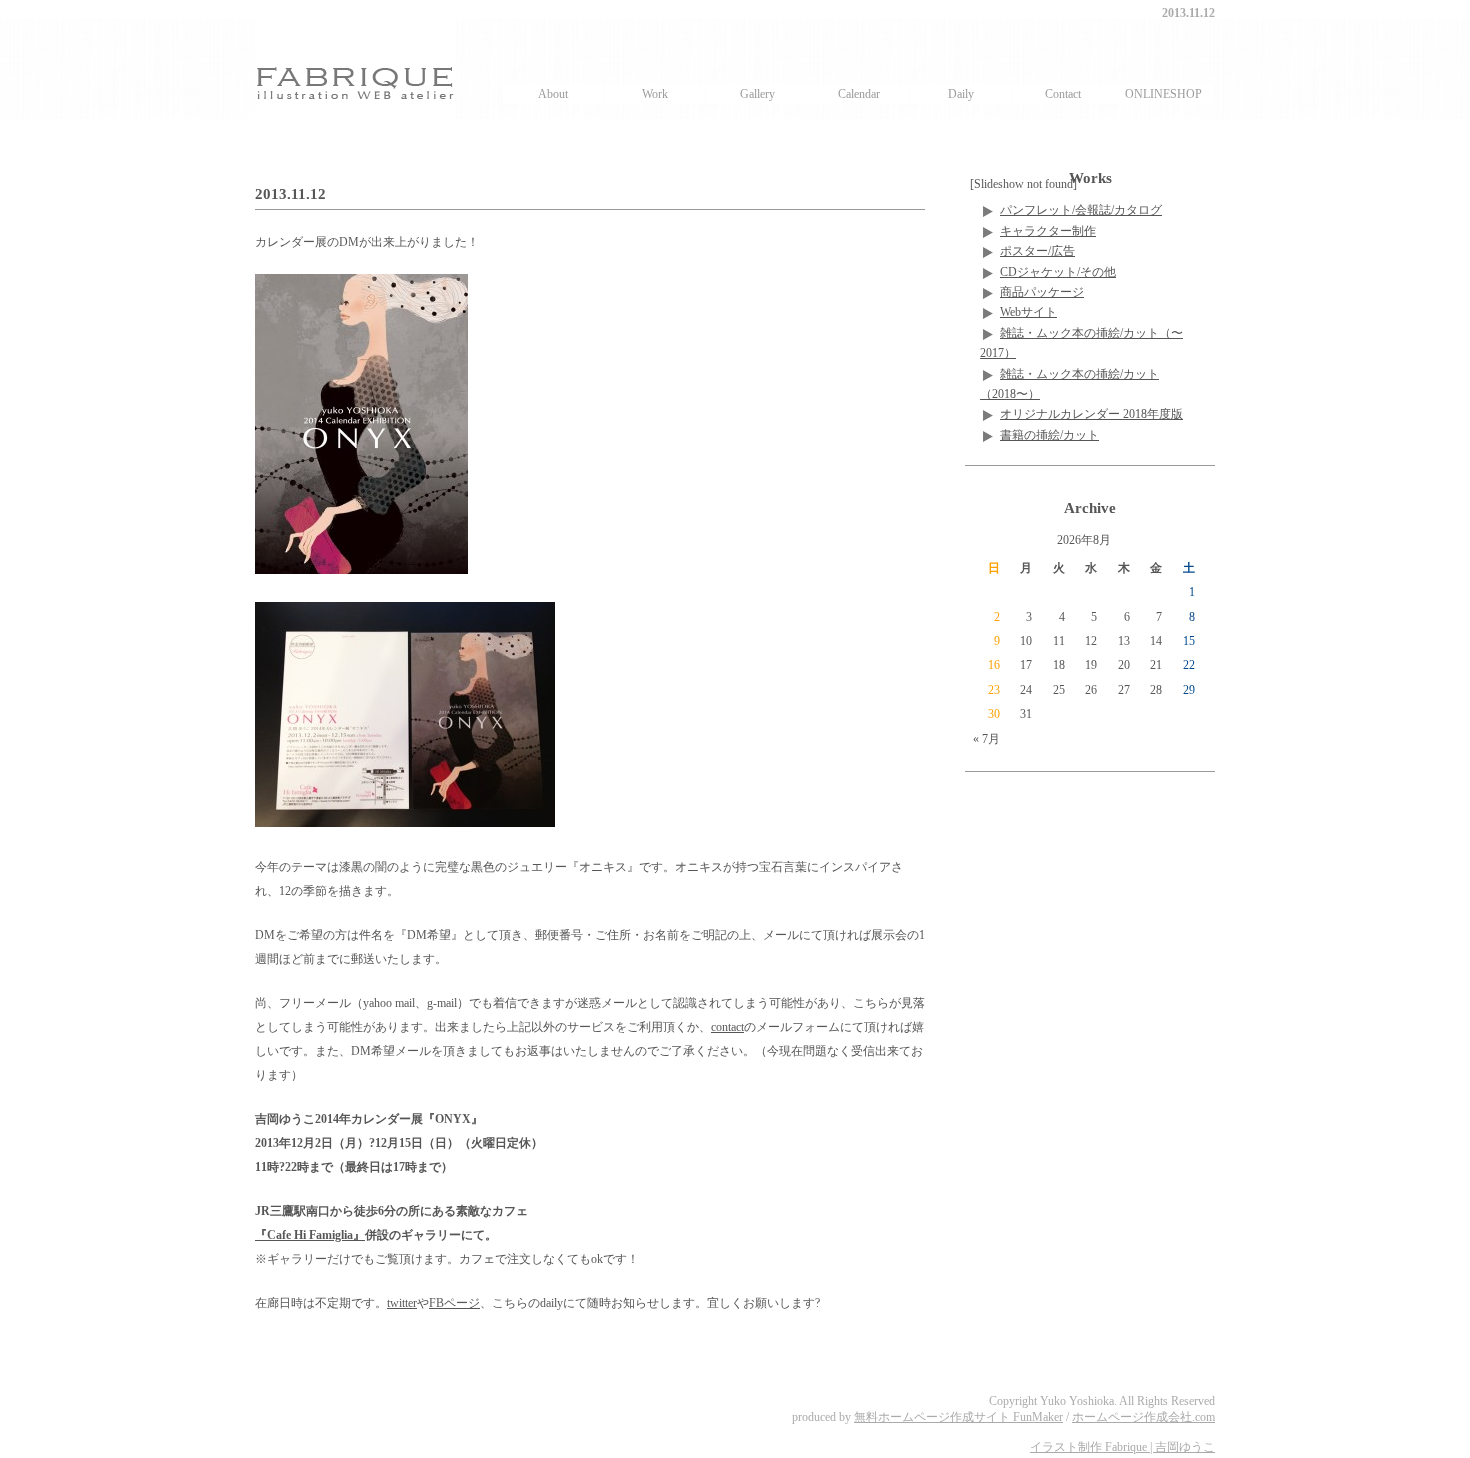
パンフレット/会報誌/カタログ (1081, 210)
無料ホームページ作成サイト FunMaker (958, 1417)
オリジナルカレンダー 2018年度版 (1091, 414)
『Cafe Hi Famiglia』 (310, 1235)
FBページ (454, 1303)
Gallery (757, 94)
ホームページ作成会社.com (1143, 1417)
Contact (1063, 94)
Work (655, 94)
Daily (961, 94)
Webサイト (1028, 312)
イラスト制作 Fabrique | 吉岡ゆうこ (1122, 1447)
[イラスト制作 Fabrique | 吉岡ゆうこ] (355, 69)
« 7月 (986, 739)
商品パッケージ (1042, 292)
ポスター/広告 (1037, 251)
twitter (402, 1303)
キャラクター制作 (1048, 231)
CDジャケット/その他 (1058, 272)
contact (727, 1027)
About (553, 94)
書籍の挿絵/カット (1049, 435)
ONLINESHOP (1163, 94)
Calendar (859, 94)
